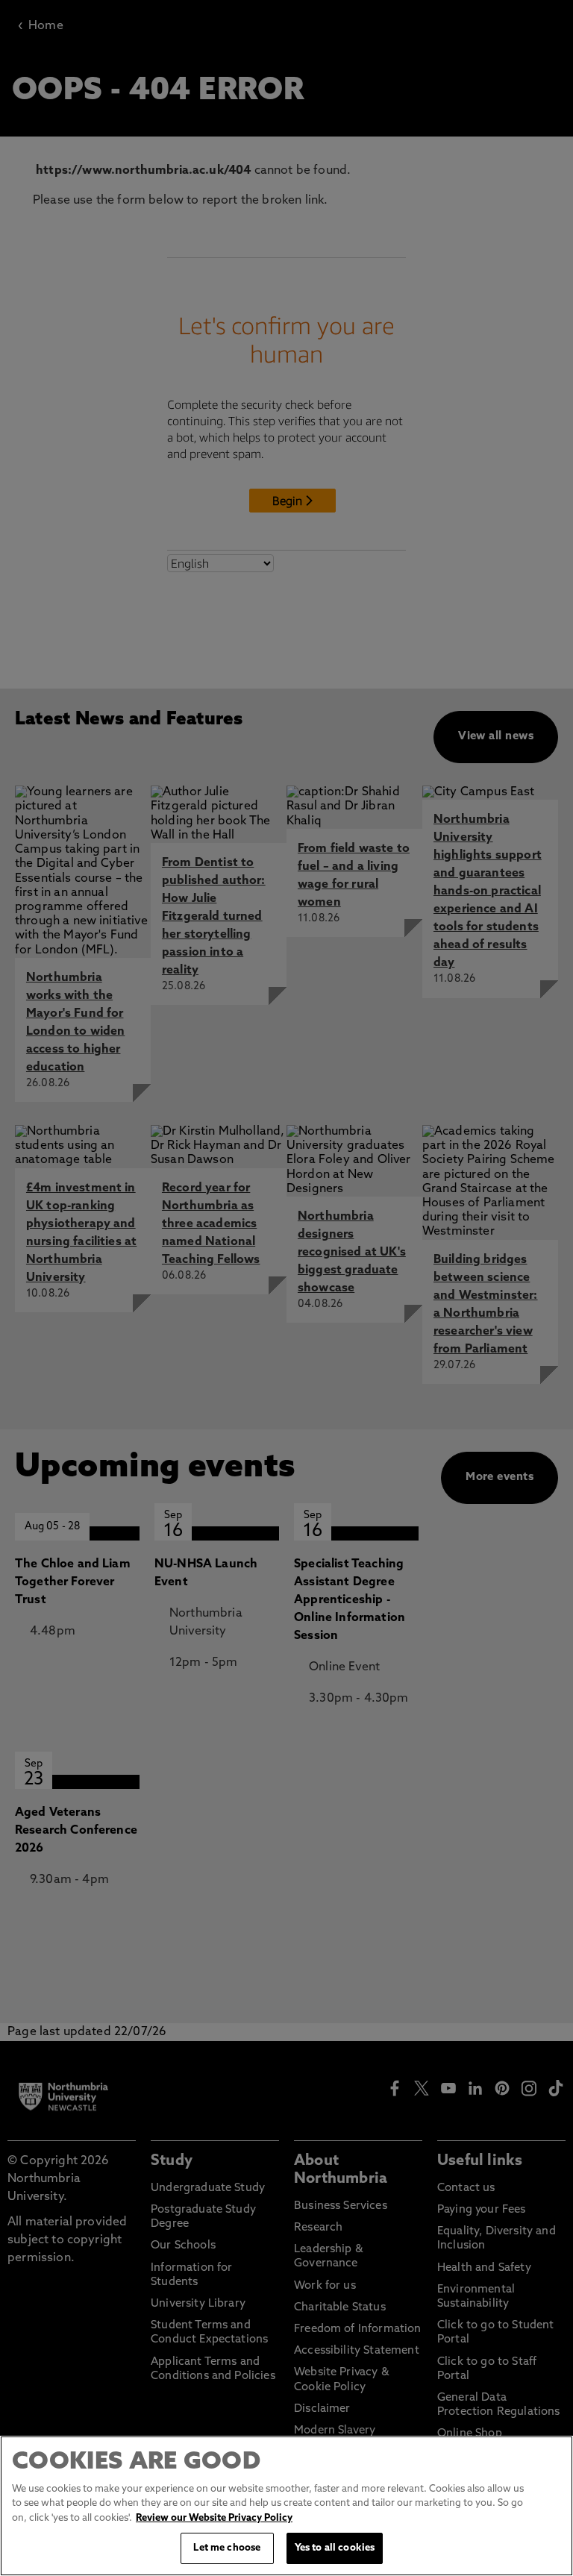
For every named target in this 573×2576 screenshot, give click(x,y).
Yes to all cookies (335, 2548)
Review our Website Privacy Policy (214, 2518)
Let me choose (227, 2548)
